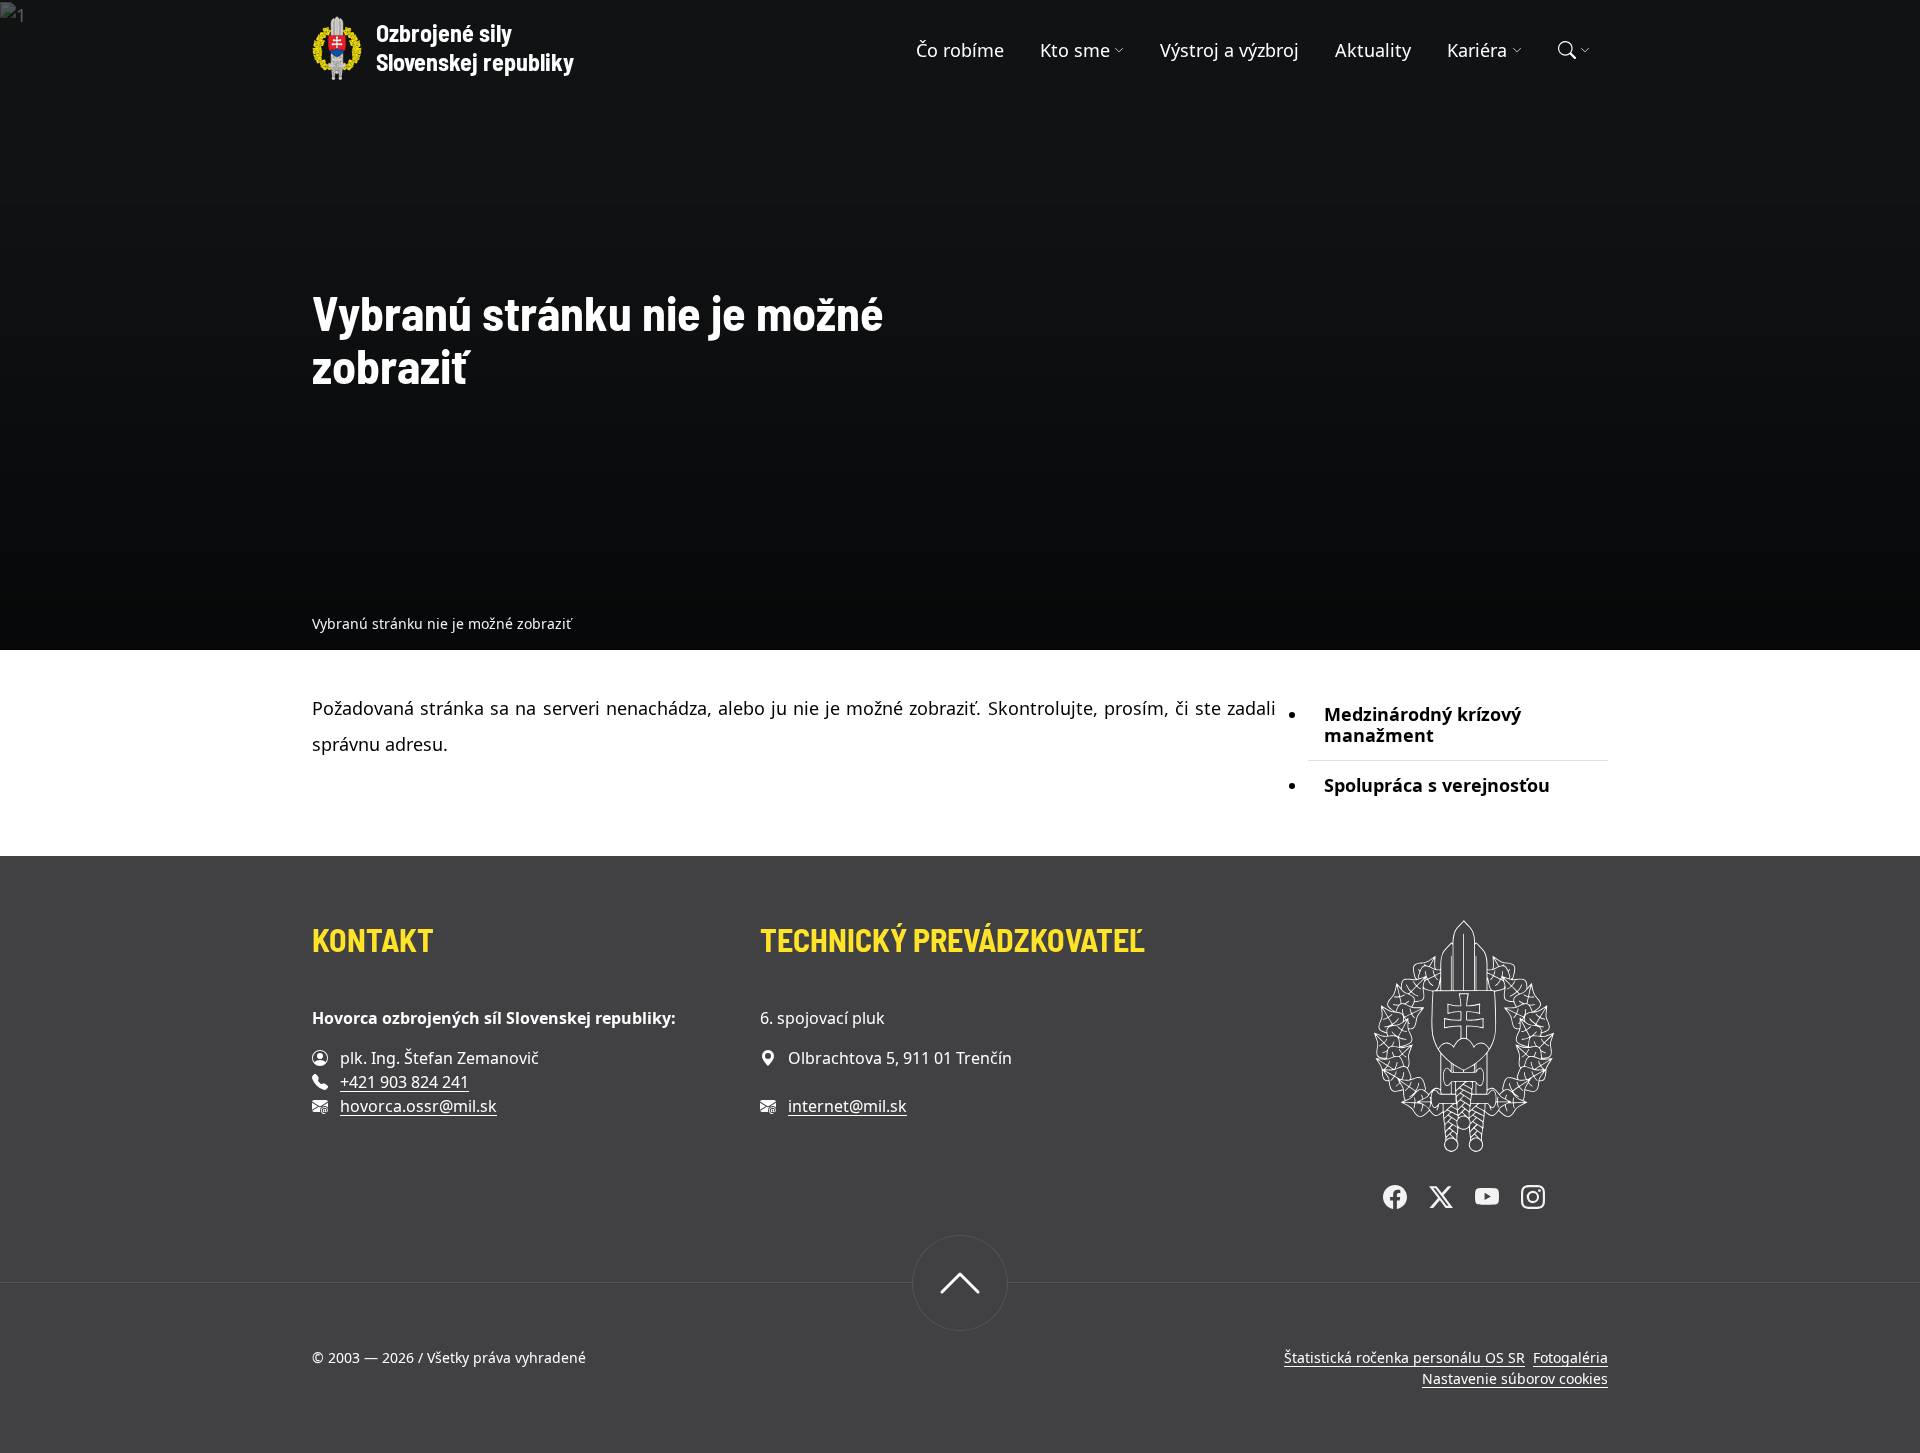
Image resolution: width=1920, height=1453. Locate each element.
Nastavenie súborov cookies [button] (1515, 1378)
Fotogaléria (1570, 1357)
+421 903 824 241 (404, 1082)
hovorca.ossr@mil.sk (418, 1106)
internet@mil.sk (847, 1106)
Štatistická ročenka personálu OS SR (1404, 1357)
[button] (1082, 50)
